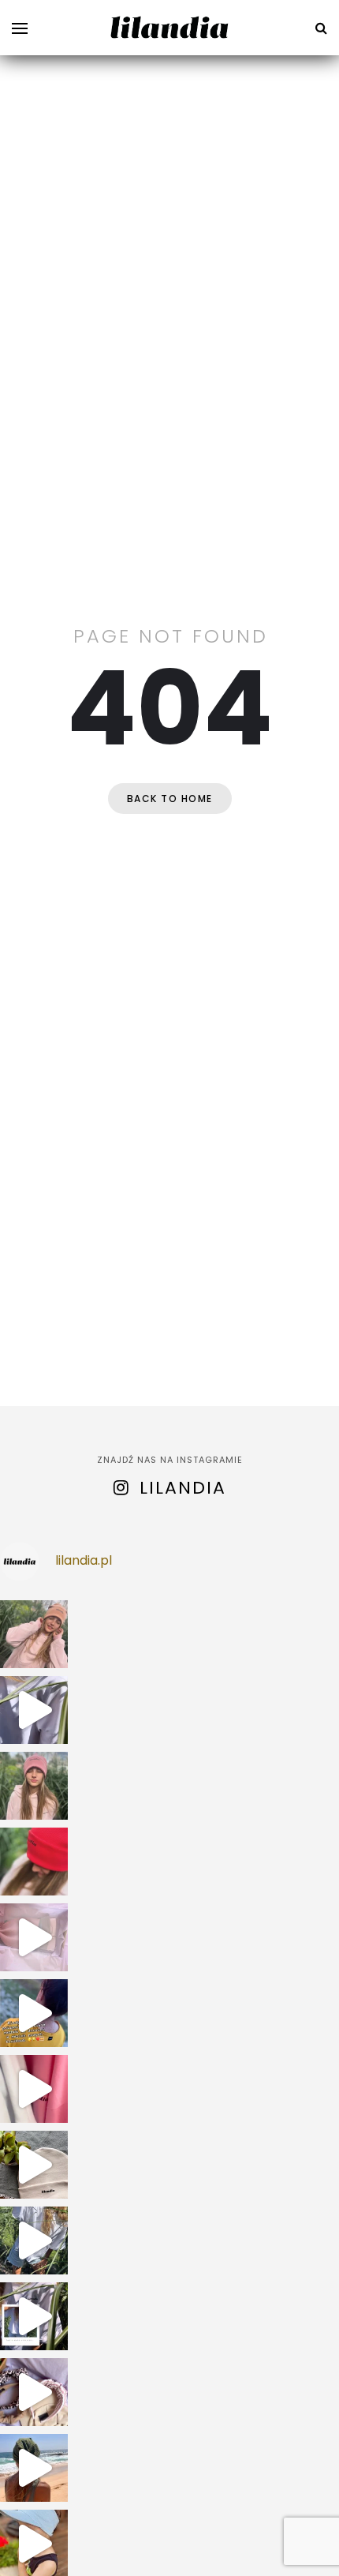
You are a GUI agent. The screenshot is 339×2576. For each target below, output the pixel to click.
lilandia (183, 1488)
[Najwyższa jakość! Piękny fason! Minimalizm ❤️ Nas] (34, 1710)
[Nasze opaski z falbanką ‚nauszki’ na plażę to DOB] (34, 2468)
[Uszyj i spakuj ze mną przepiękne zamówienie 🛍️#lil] (34, 2392)
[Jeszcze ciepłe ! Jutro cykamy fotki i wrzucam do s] (34, 2089)
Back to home (170, 799)
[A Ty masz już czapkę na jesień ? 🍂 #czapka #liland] (34, 1862)
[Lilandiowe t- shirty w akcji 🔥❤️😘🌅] (34, 2013)
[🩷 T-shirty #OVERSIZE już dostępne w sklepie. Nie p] (34, 2240)
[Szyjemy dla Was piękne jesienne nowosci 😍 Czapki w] (34, 2165)
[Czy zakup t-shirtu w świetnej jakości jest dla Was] (34, 2316)
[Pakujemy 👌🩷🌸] (34, 1937)
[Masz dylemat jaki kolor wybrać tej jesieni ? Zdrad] (34, 1786)
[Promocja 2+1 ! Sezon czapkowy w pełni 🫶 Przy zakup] (34, 1634)
